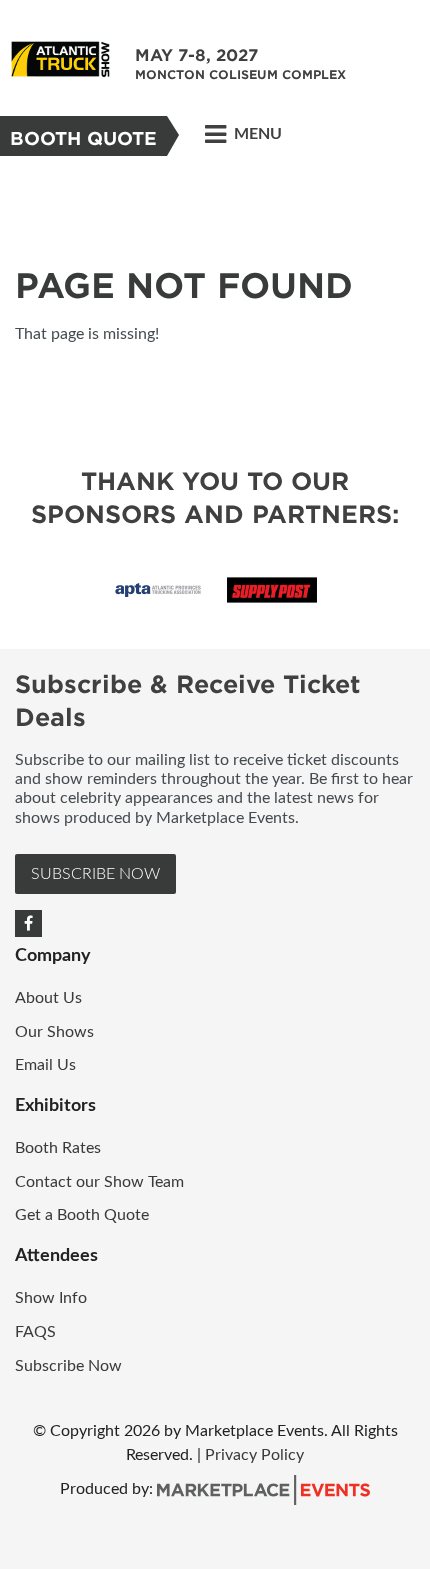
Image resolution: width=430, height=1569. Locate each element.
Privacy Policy (254, 1455)
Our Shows (54, 1032)
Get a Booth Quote (82, 1215)
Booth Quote (83, 138)
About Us (48, 998)
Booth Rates (60, 1148)
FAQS (35, 1332)
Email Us (45, 1065)
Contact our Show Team (101, 1182)
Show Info (53, 1298)
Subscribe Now (95, 874)
